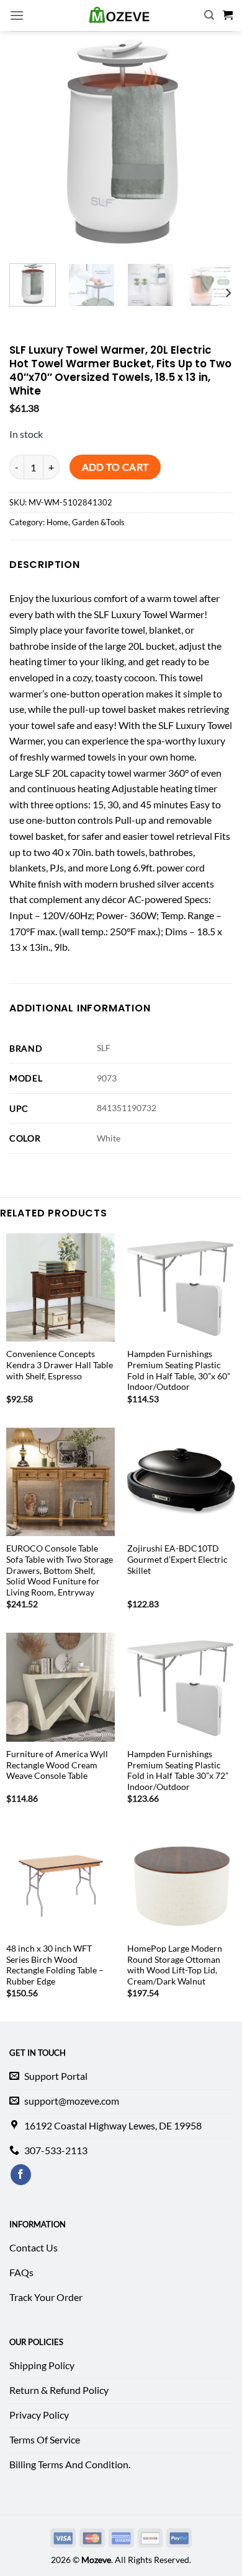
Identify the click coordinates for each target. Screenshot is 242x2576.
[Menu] (17, 15)
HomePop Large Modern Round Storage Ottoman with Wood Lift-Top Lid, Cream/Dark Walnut (175, 1965)
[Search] (209, 15)
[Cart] (228, 15)
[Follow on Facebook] (21, 2175)
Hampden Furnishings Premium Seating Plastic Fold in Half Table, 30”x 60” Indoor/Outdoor (179, 1370)
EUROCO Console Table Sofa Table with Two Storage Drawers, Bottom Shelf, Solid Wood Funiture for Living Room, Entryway (60, 1570)
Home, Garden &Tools (86, 522)
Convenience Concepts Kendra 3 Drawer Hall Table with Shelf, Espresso (60, 1365)
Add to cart (115, 467)
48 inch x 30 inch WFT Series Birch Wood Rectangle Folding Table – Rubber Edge (55, 1965)
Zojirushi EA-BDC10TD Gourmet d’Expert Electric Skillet (177, 1559)
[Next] (228, 293)
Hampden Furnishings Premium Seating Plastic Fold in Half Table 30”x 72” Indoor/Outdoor (178, 1770)
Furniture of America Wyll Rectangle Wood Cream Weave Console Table (57, 1765)
